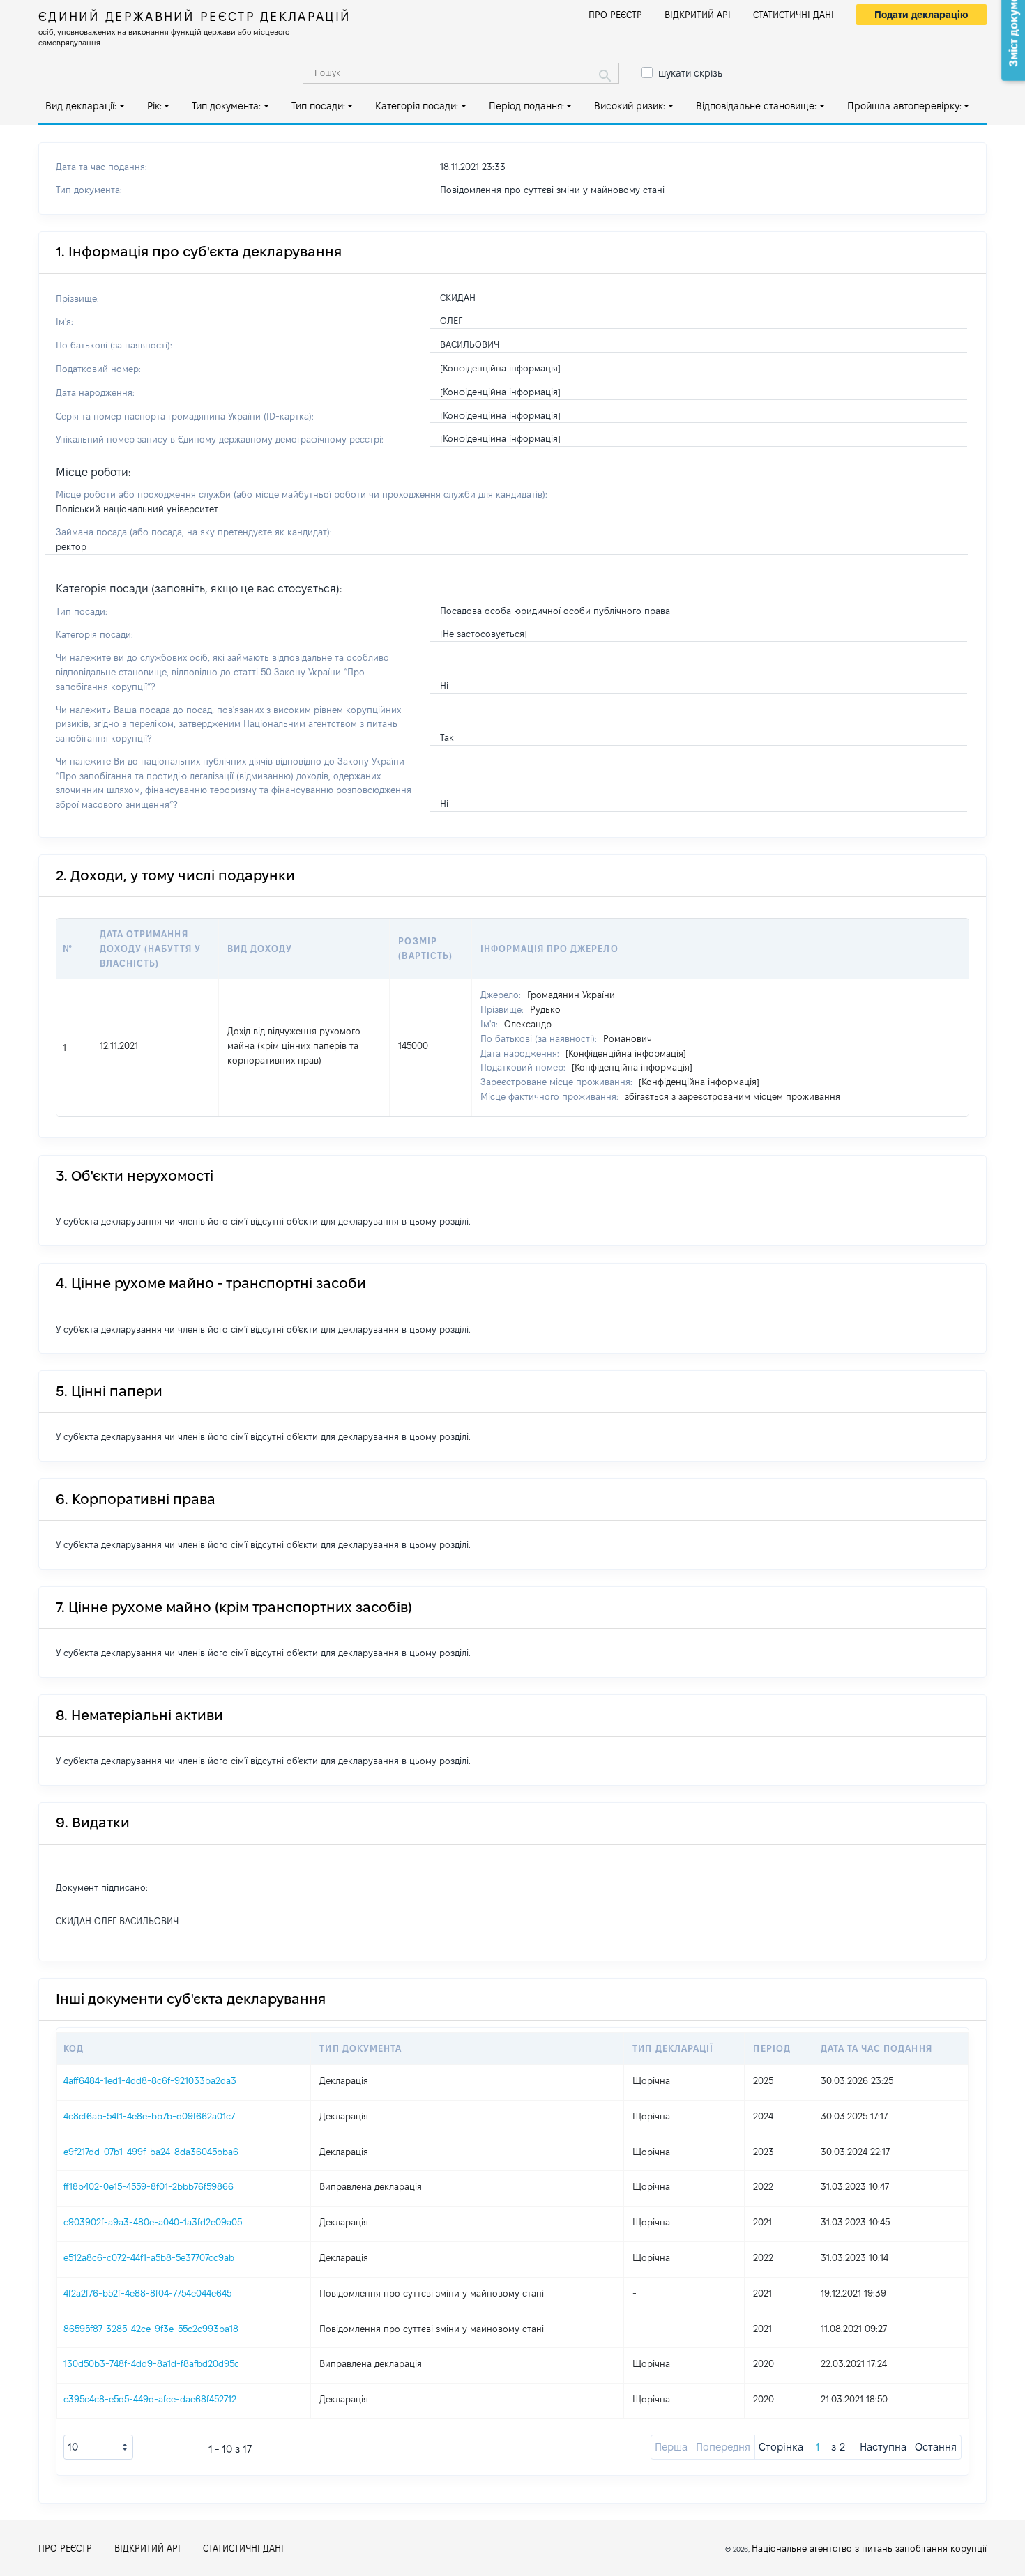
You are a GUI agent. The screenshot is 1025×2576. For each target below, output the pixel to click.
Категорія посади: (417, 106)
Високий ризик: (630, 106)
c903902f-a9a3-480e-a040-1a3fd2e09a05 (153, 2222)
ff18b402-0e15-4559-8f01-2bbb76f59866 (149, 2186)
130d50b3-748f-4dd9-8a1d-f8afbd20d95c (151, 2363)
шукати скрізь (690, 73)
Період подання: (526, 106)
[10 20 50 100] (98, 2447)
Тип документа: (226, 106)
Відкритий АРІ (698, 15)
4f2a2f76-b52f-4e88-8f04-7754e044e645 (147, 2293)
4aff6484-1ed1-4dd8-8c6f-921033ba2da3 (150, 2080)
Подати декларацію (921, 15)
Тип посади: (318, 106)
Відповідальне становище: (756, 106)
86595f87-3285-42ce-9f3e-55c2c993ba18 (151, 2329)
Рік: (154, 106)
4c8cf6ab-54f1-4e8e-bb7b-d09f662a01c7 (149, 2116)
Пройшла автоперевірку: (904, 106)
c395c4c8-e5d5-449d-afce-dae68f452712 (150, 2399)
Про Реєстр (615, 15)
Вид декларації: (81, 106)
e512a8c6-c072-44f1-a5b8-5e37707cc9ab (149, 2257)
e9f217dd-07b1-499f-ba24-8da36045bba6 (151, 2152)
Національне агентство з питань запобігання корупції (869, 2548)
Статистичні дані (794, 15)
